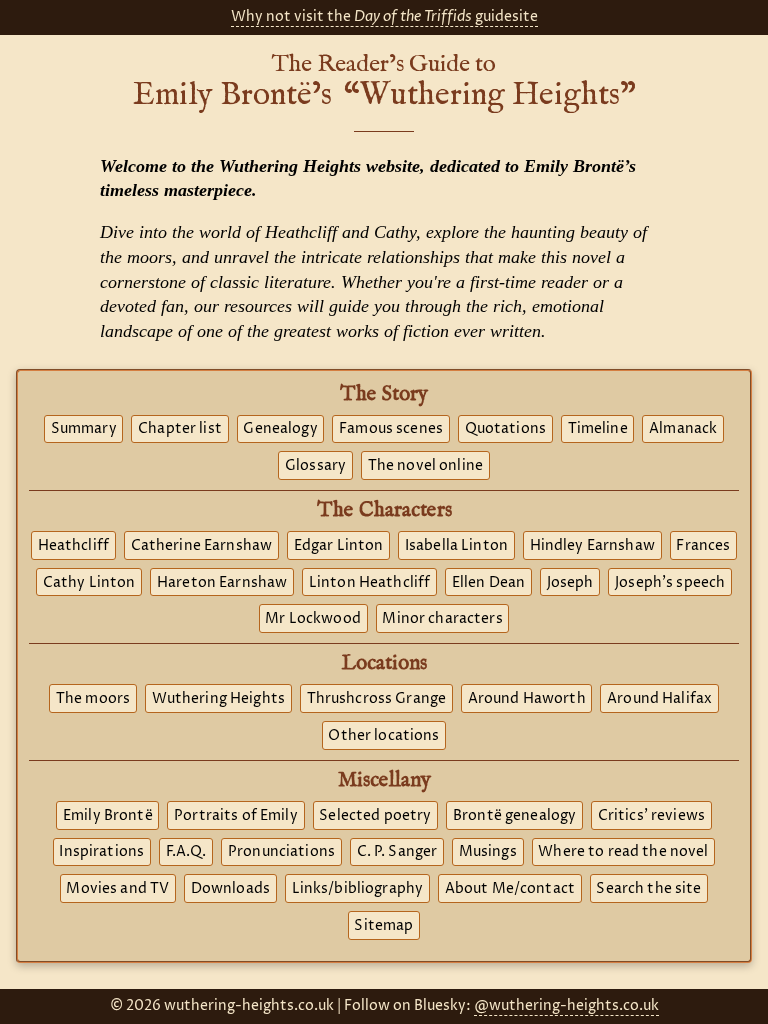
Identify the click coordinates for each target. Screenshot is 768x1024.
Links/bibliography (358, 889)
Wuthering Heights (218, 699)
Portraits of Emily (236, 816)
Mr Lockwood (313, 619)
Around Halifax (659, 699)
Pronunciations (281, 852)
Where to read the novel (623, 852)
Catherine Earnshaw (202, 546)
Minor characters (442, 619)
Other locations (383, 736)
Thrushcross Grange (377, 699)
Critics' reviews (651, 816)
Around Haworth (527, 699)
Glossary (315, 466)
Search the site (648, 889)
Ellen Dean (488, 583)
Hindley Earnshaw (592, 546)
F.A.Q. (186, 852)
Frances (703, 546)
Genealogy (280, 429)
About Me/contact (510, 889)
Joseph (570, 583)
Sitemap (383, 926)
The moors (93, 699)
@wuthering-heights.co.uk (566, 1006)
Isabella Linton (456, 546)
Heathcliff (73, 546)
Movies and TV (117, 889)
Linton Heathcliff (369, 583)
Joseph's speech (670, 583)
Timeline (598, 429)
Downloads (230, 889)
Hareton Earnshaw (222, 583)
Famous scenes (391, 429)
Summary (84, 429)
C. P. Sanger (397, 852)
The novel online (425, 466)
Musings (488, 852)
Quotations (505, 429)
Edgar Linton (339, 546)
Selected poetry (375, 816)
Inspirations (101, 852)
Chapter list (180, 429)
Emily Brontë (108, 816)
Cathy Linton (89, 583)
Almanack (683, 429)
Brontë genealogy (514, 816)
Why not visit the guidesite (384, 17)
